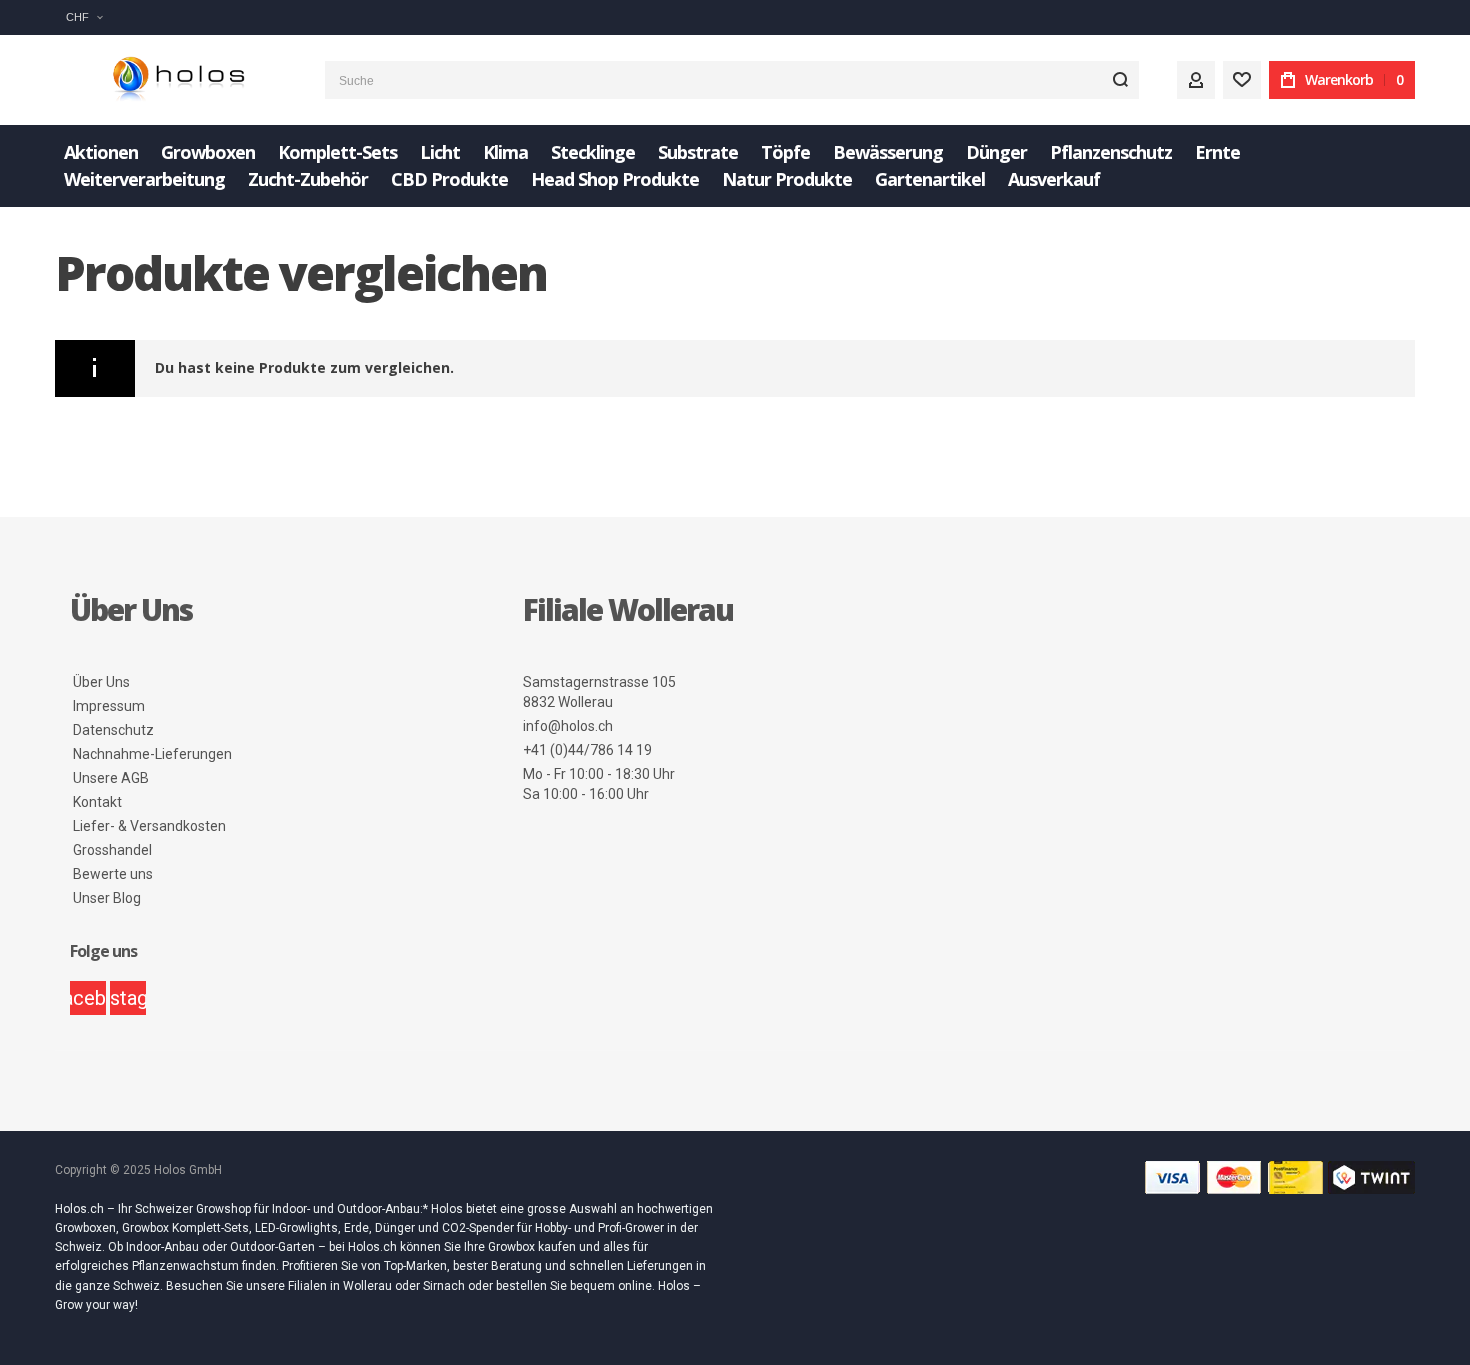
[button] (84, 17)
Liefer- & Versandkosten (149, 826)
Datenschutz (113, 730)
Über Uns (101, 682)
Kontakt (97, 802)
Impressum (109, 706)
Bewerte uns (113, 874)
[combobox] (732, 80)
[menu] (735, 166)
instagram (128, 998)
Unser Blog (107, 898)
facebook (88, 998)
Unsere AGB (111, 778)
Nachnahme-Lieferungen (152, 754)
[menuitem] (101, 152)
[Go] (1120, 80)
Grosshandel (112, 850)
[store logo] (175, 80)
